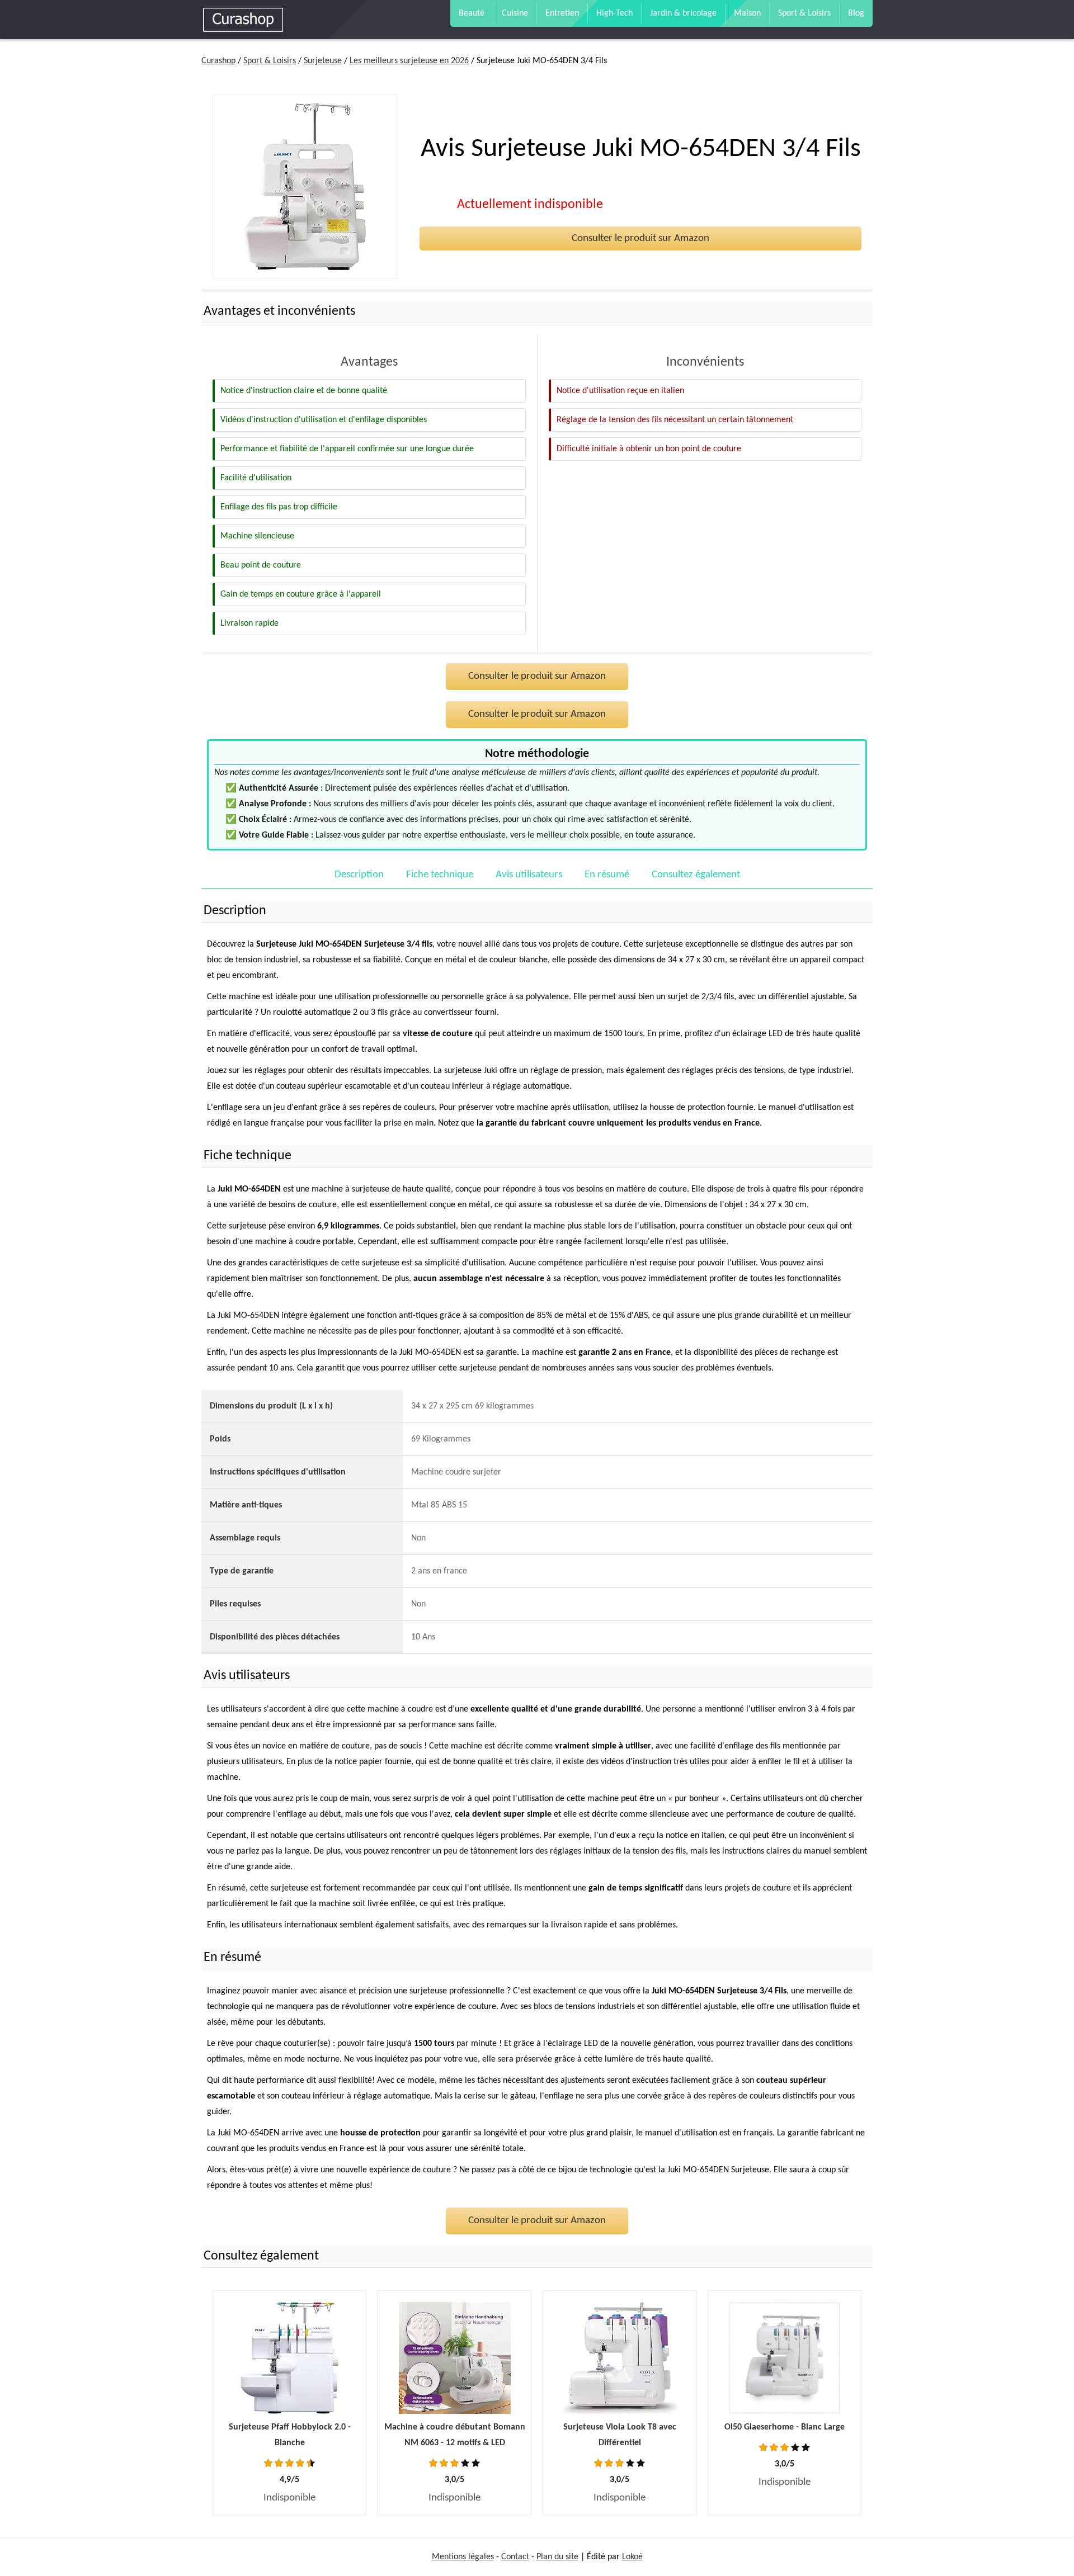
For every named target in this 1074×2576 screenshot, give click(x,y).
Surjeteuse (323, 61)
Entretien (562, 13)
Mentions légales (463, 2557)
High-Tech (614, 13)
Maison (747, 13)
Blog (856, 13)
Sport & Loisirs (804, 13)
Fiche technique (440, 875)
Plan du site (557, 2557)
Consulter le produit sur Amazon (640, 238)
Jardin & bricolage (683, 13)
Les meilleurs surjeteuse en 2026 (409, 61)
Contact (515, 2557)
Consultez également (696, 875)
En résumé (607, 875)
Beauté (472, 13)
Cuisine (515, 13)
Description (359, 875)
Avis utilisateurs (529, 875)
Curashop (218, 61)
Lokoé (632, 2557)
